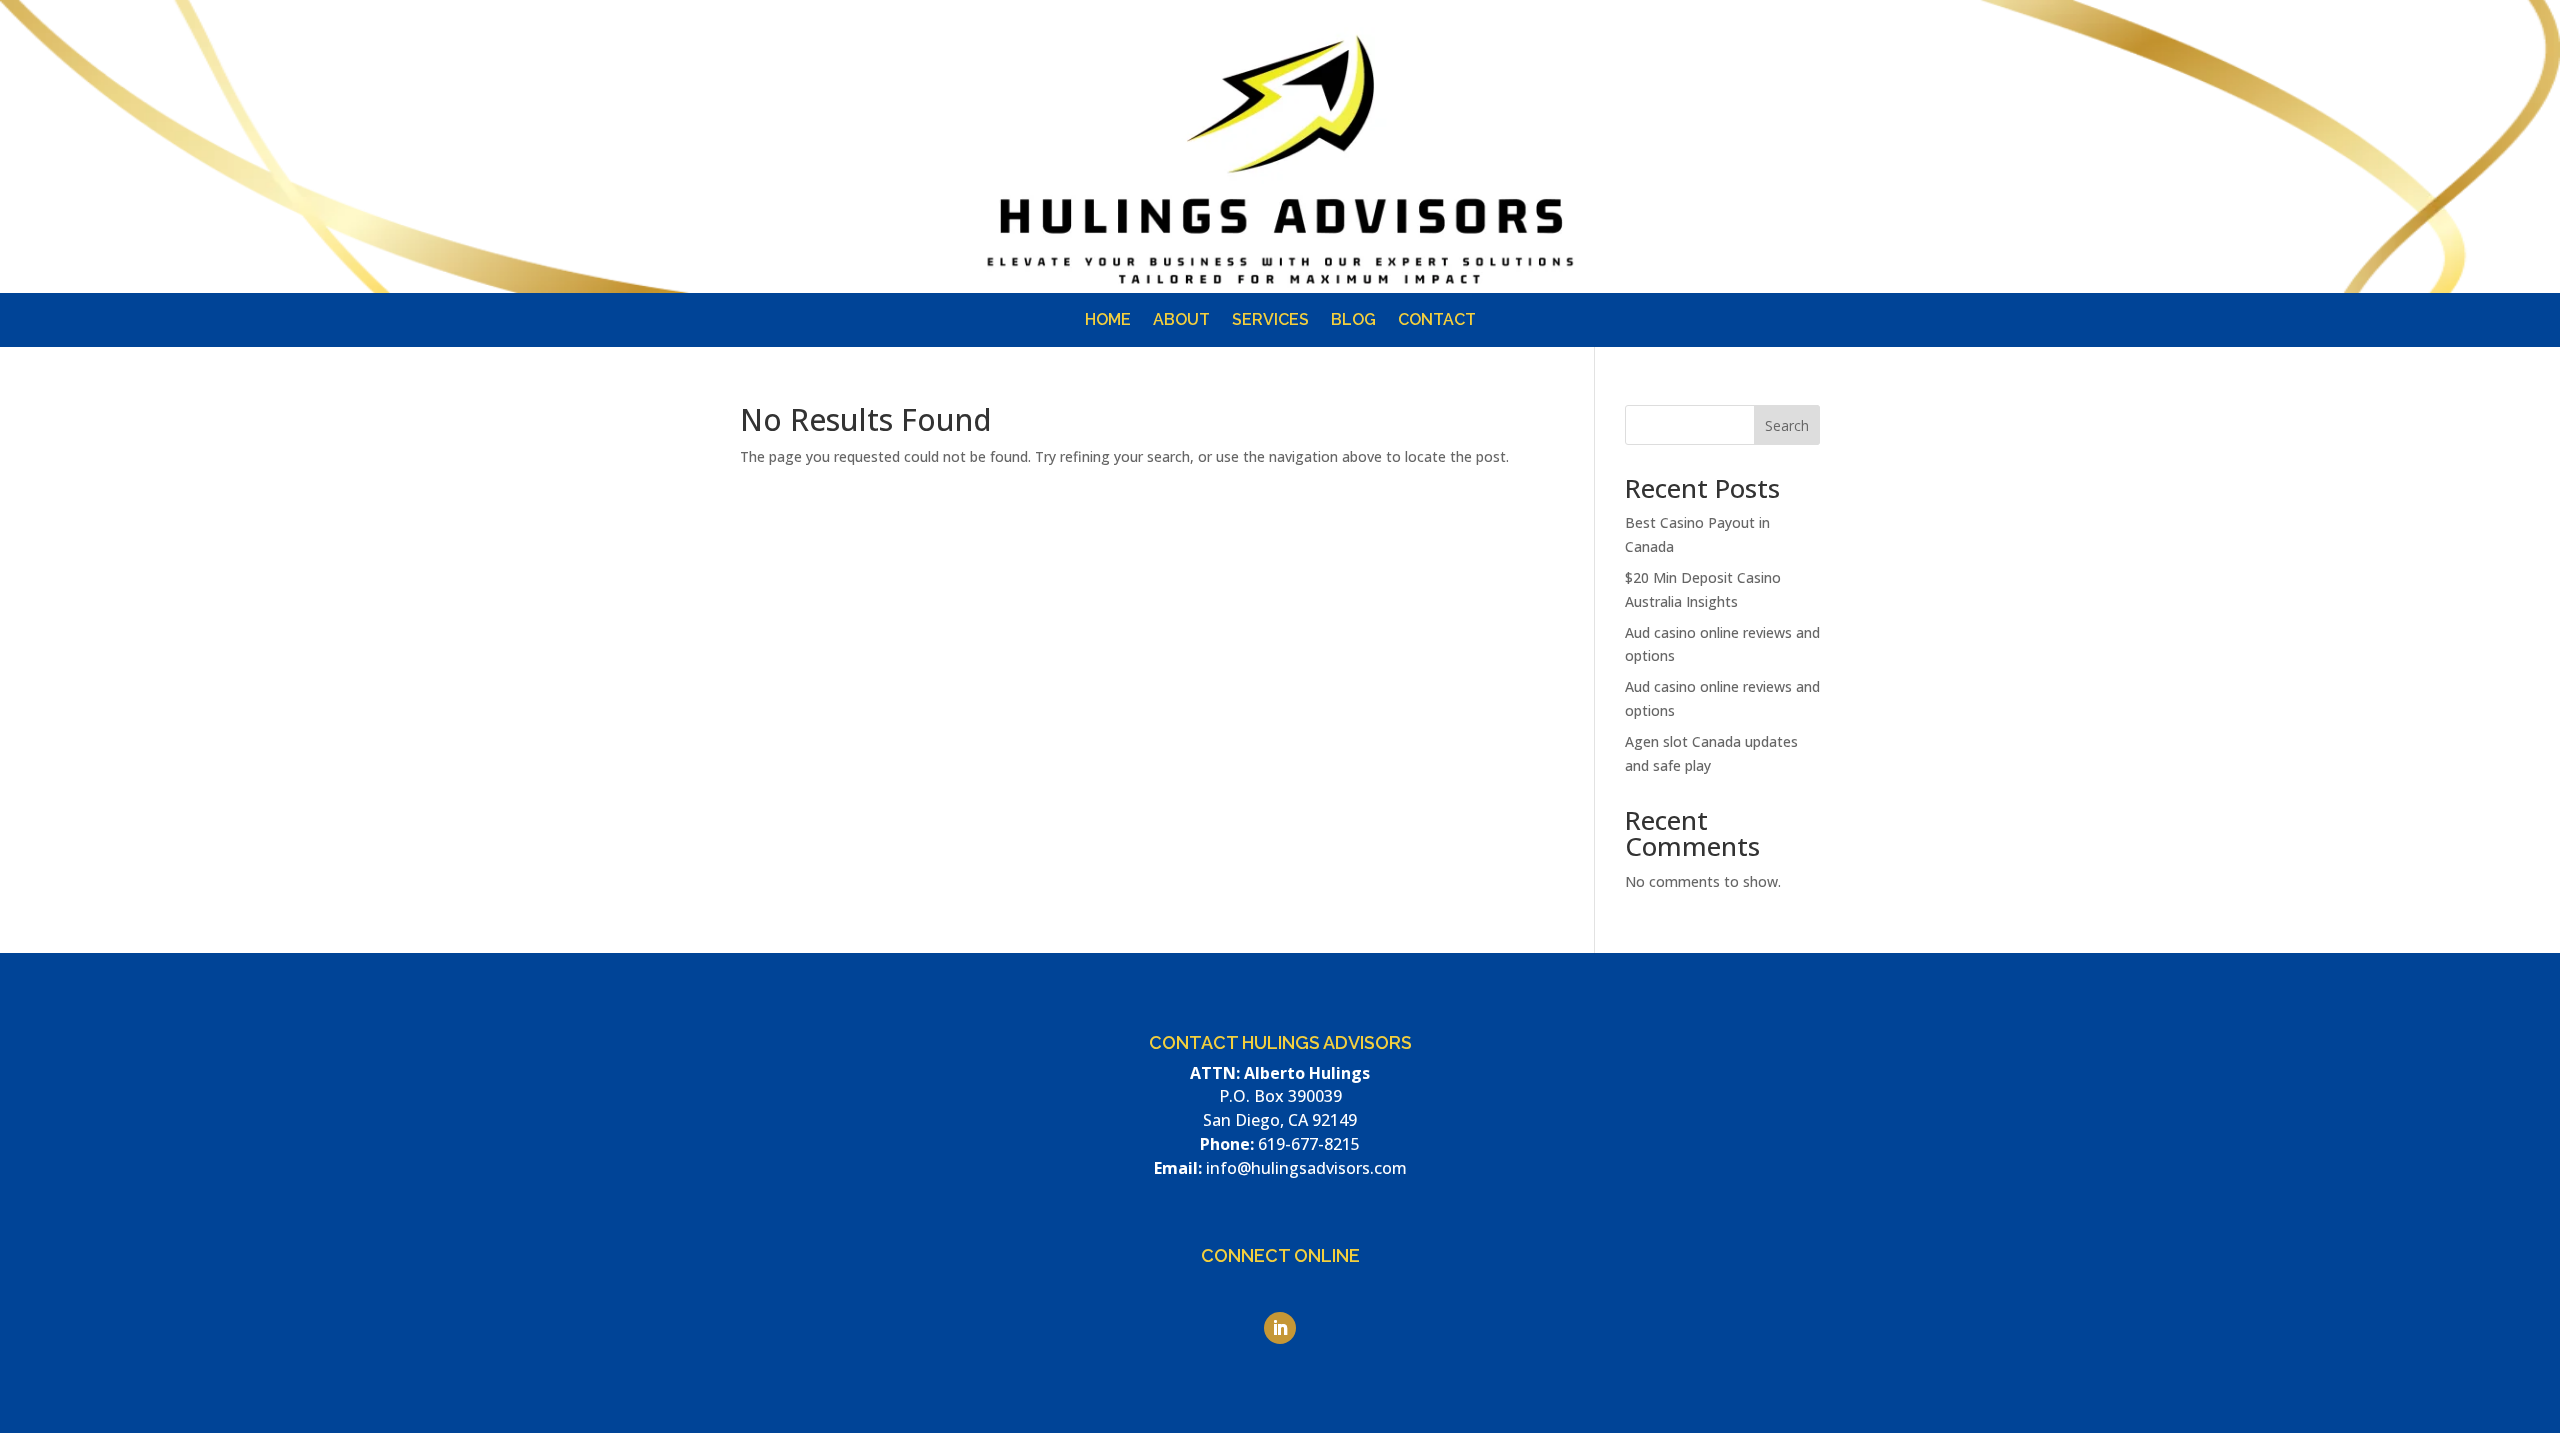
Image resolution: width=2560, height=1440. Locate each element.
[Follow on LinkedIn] (1712, 168)
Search (1787, 425)
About (1181, 321)
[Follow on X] (1832, 168)
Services (1270, 321)
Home (1108, 321)
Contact (1437, 321)
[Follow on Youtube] (1792, 168)
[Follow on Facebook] (1752, 168)
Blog (1353, 321)
